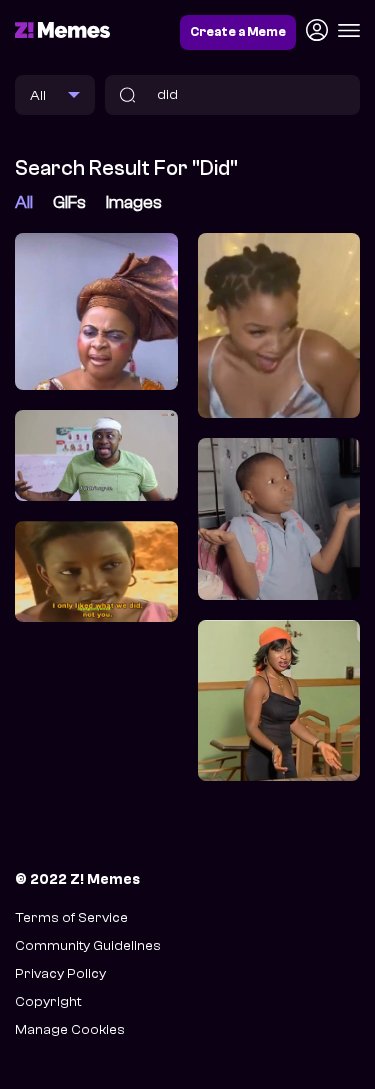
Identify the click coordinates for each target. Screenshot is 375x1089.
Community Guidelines (88, 945)
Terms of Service (71, 917)
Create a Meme (238, 32)
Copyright (48, 1001)
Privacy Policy (60, 973)
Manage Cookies (70, 1029)
